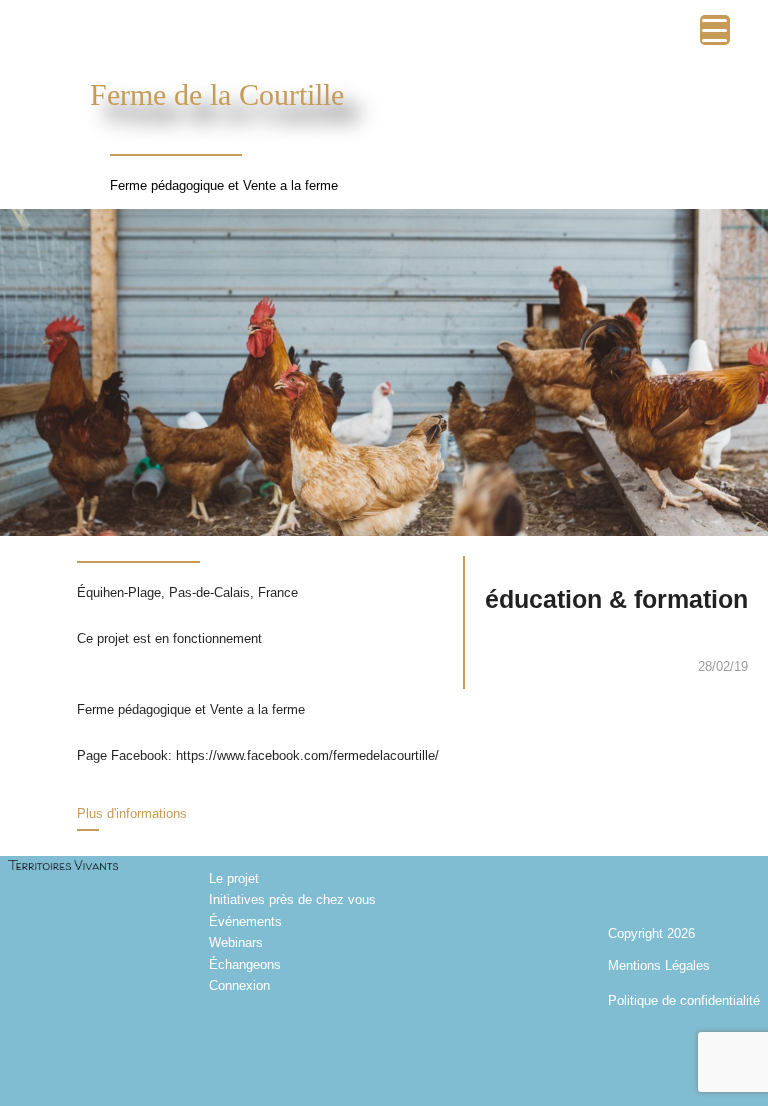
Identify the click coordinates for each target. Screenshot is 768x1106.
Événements (245, 921)
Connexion (239, 985)
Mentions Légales (659, 965)
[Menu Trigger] (715, 30)
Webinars (236, 942)
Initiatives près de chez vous (292, 899)
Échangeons (245, 964)
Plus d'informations (132, 813)
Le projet (234, 878)
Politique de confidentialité (684, 1000)
